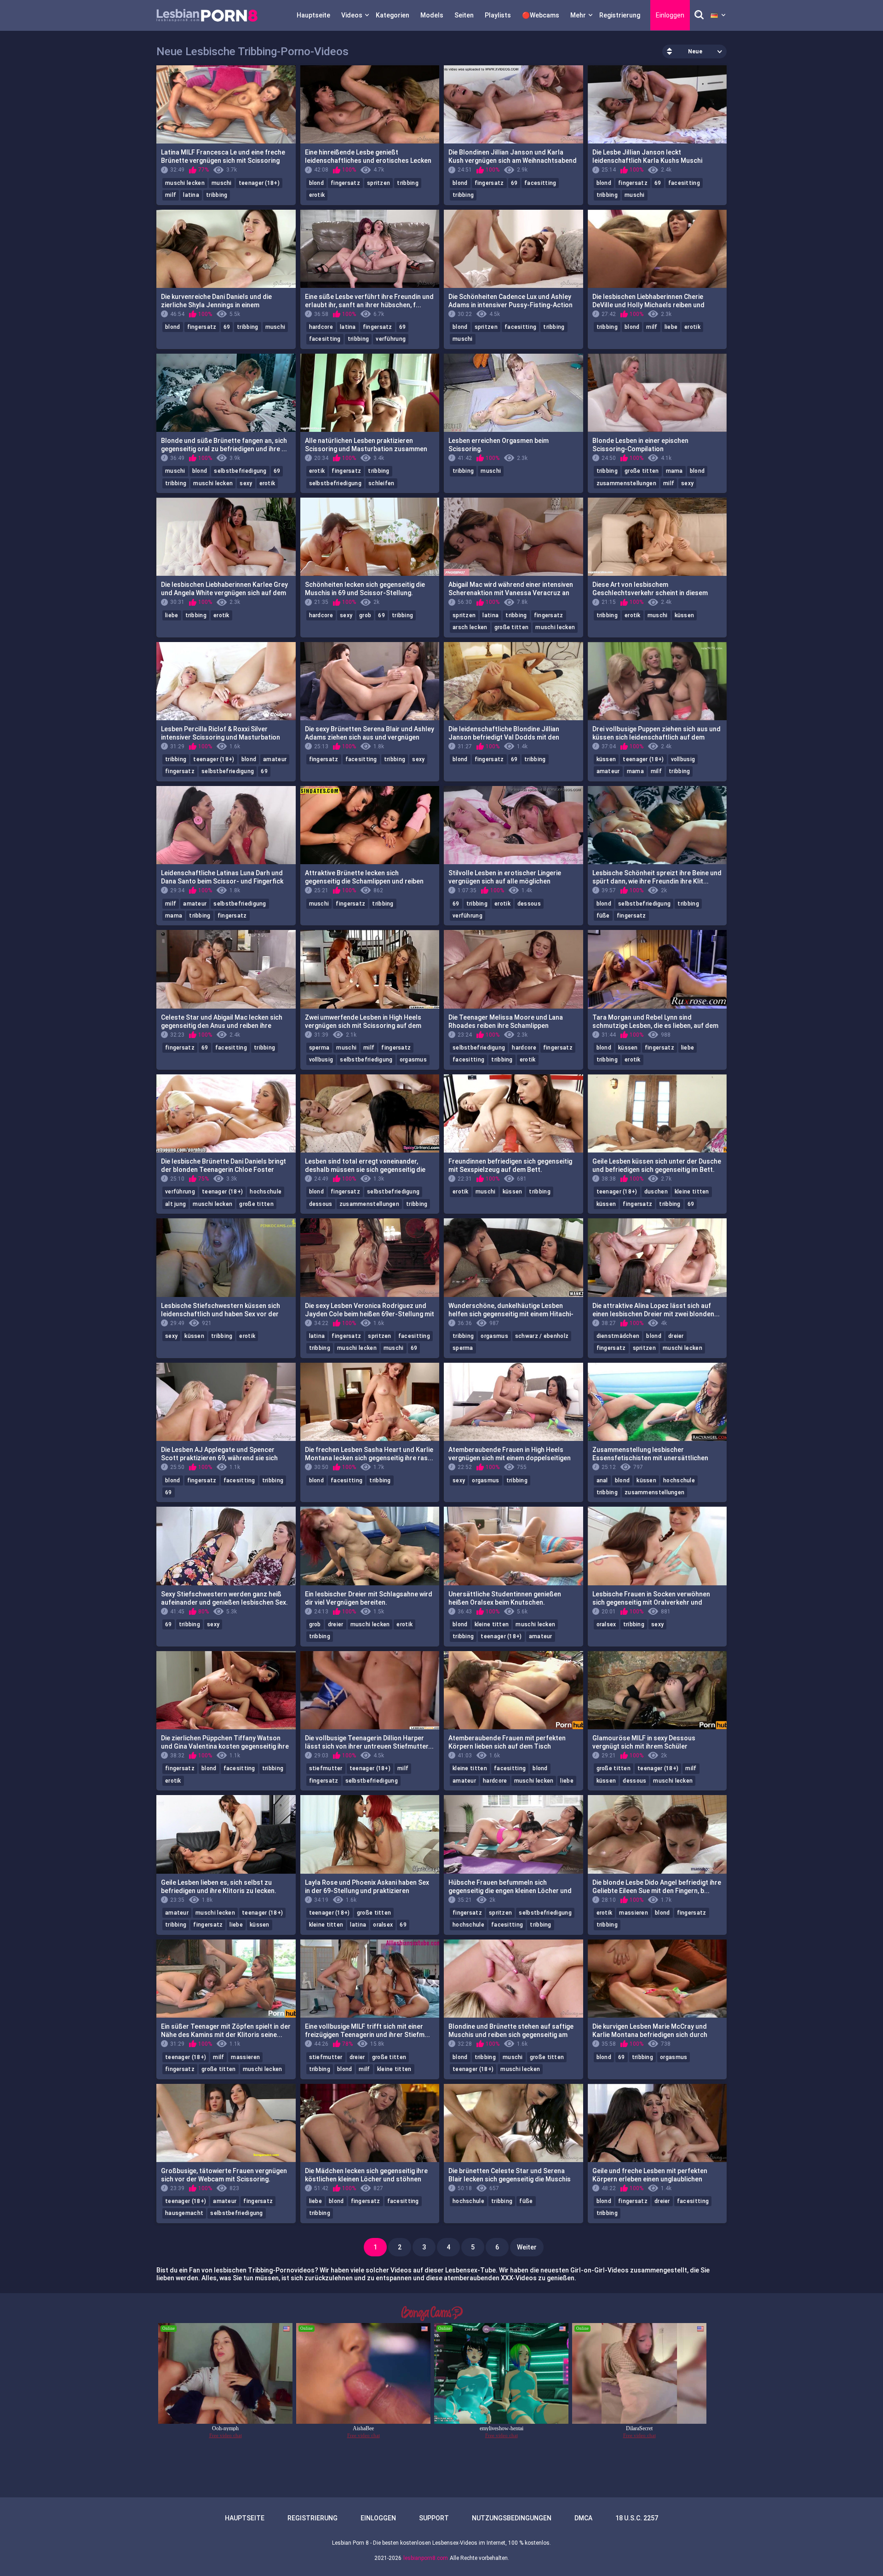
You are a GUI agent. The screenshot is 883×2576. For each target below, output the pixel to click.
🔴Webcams (541, 15)
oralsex (606, 1624)
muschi (222, 183)
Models (432, 15)
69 (514, 183)
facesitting (540, 183)
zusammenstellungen (626, 483)
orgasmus (413, 1060)
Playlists (498, 15)
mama (674, 471)
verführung (391, 339)
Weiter (527, 2247)
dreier (676, 1336)
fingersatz (345, 183)
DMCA (583, 2518)
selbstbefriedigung (240, 471)
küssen (685, 615)
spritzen (378, 183)
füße (603, 916)
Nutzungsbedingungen (512, 2518)
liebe (671, 327)
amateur (275, 759)
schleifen (381, 483)
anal (602, 1480)
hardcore (321, 327)
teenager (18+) (259, 183)
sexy (246, 483)
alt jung (175, 1204)
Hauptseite (313, 15)
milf (171, 195)
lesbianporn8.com (426, 2558)
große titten (642, 471)
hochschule (266, 1192)
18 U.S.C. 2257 (637, 2518)
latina (191, 195)
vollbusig (683, 759)
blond (317, 183)
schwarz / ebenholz (542, 1336)
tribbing (217, 195)
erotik (317, 195)
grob (365, 615)
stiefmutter (326, 1768)
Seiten (464, 15)
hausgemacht (184, 2213)
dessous (529, 904)
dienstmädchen (618, 1336)
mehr (578, 15)
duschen (656, 1192)
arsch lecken (470, 627)
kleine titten (692, 1192)
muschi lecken (185, 183)
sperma (319, 1048)
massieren (634, 1913)
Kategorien (393, 15)
